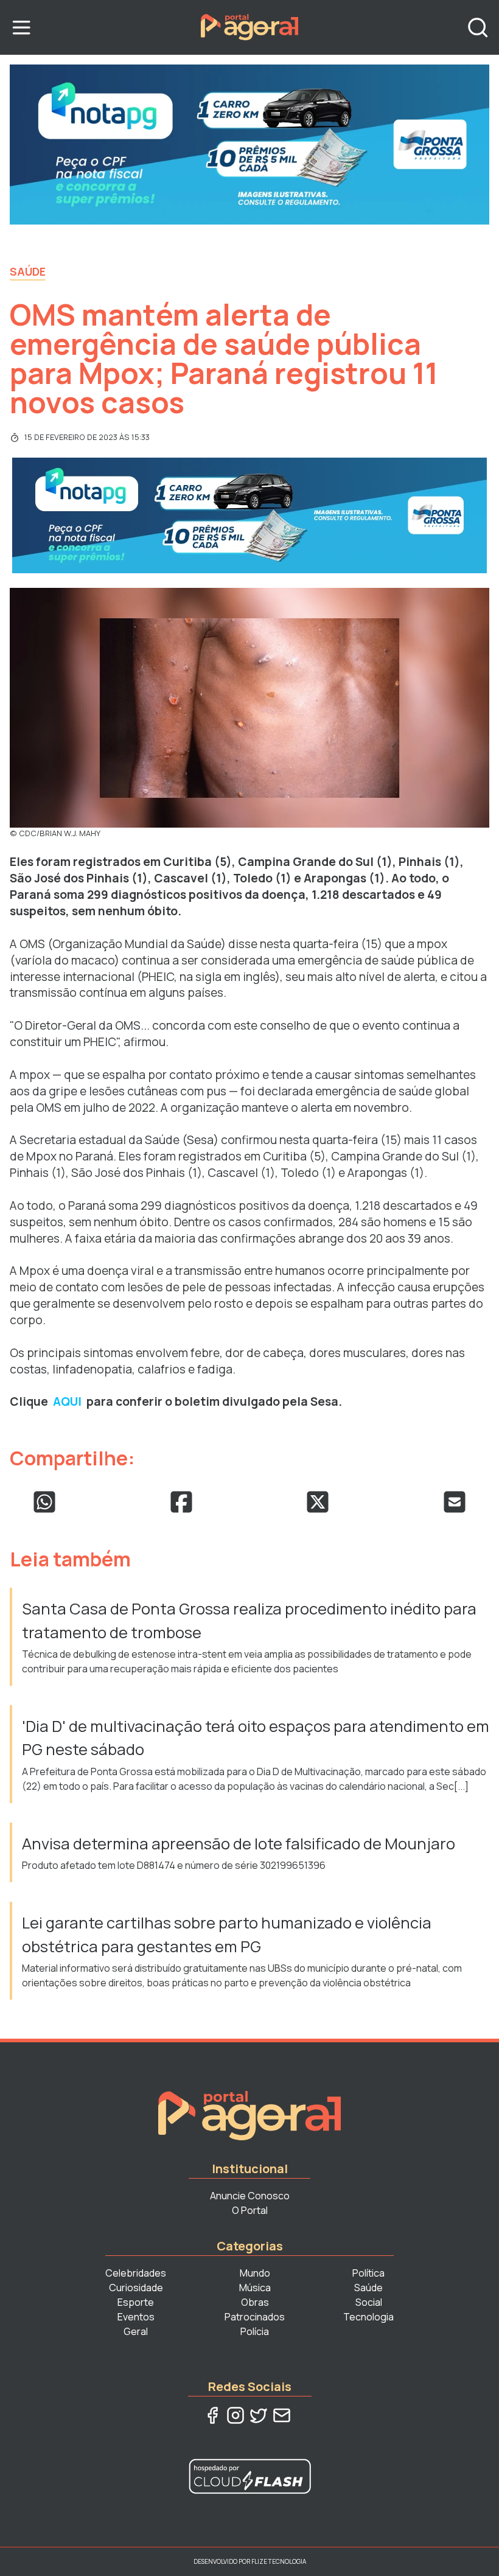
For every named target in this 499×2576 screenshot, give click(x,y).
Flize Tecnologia (279, 2561)
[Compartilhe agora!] (44, 1502)
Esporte (136, 2302)
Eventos (136, 2317)
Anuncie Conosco (250, 2196)
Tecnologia (368, 2317)
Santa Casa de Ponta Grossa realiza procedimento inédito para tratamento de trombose (249, 1620)
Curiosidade (136, 2288)
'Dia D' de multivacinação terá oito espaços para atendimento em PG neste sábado (256, 1738)
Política (368, 2273)
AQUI (67, 1401)
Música (255, 2288)
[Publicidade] (249, 145)
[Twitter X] (259, 2415)
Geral (136, 2331)
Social (369, 2302)
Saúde (28, 271)
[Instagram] (236, 2415)
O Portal (250, 2210)
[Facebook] (212, 2415)
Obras (255, 2302)
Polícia (255, 2331)
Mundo (255, 2273)
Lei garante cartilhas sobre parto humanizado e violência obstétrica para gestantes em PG (227, 1934)
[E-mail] (282, 2415)
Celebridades (136, 2273)
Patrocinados (255, 2317)
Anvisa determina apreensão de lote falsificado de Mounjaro (239, 1844)
